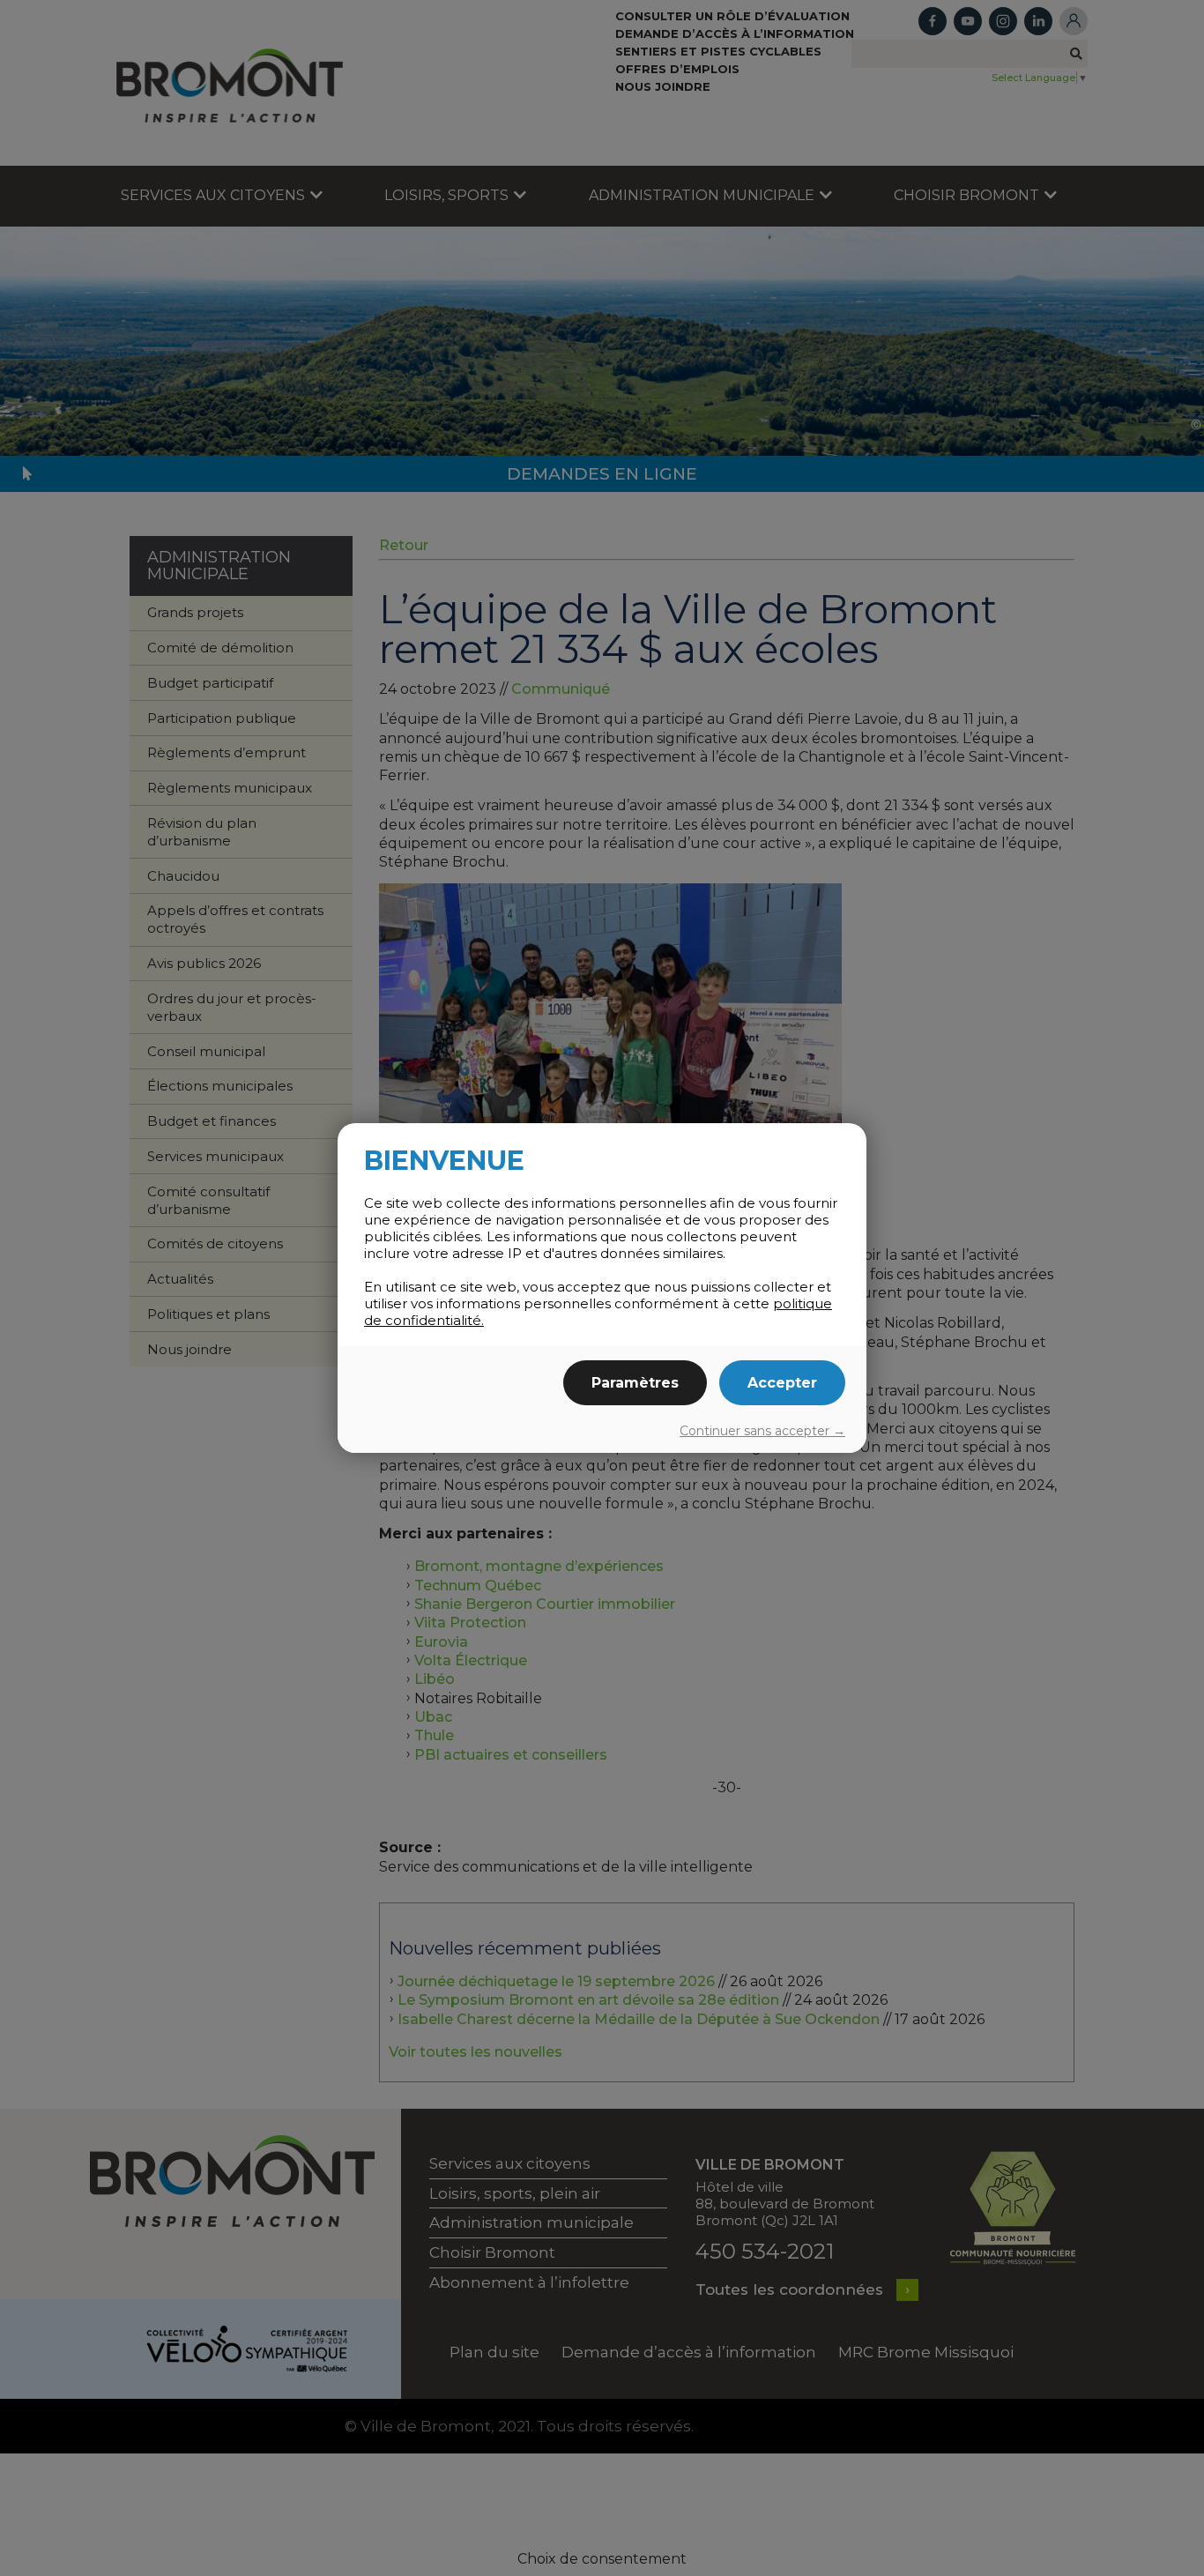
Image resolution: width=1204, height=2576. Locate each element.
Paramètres (635, 1383)
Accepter (782, 1383)
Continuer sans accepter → (762, 1431)
